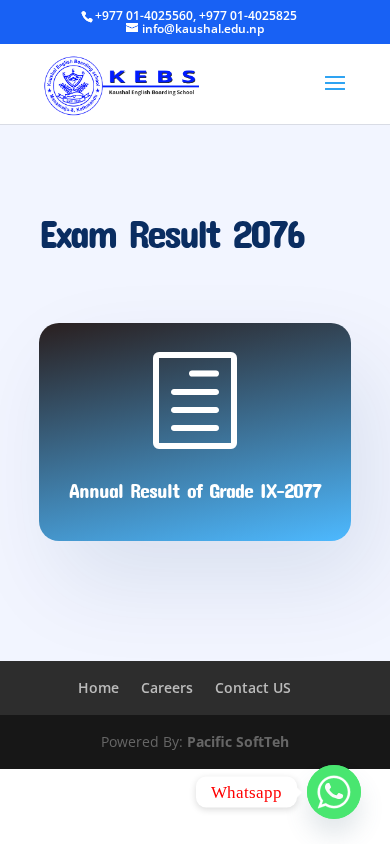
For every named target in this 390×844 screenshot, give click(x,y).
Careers (167, 687)
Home (98, 687)
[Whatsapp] (334, 792)
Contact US (253, 687)
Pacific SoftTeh (238, 741)
